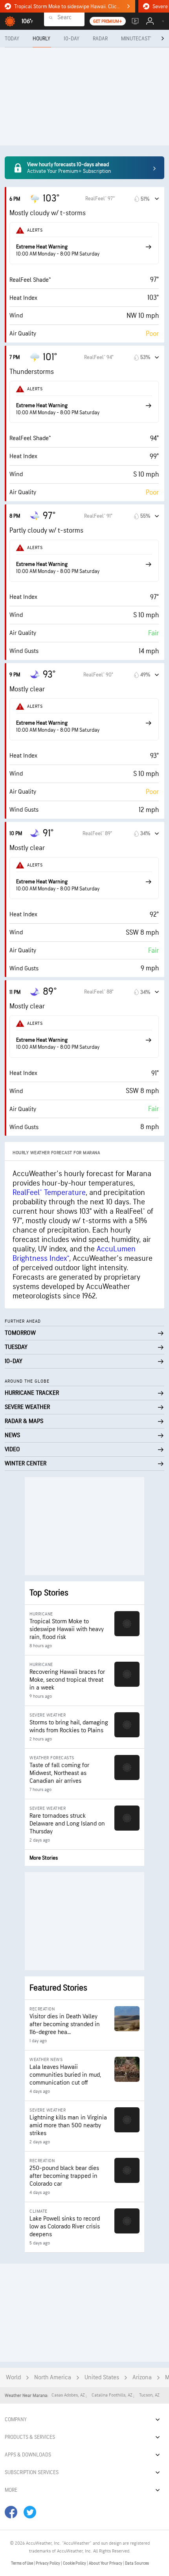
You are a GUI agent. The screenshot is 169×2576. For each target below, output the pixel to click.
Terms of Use (22, 2563)
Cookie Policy (75, 2563)
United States (102, 2377)
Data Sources (137, 2563)
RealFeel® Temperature (49, 1193)
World (13, 2377)
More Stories (44, 1858)
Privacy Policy (48, 2563)
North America (53, 2377)
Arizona (142, 2377)
